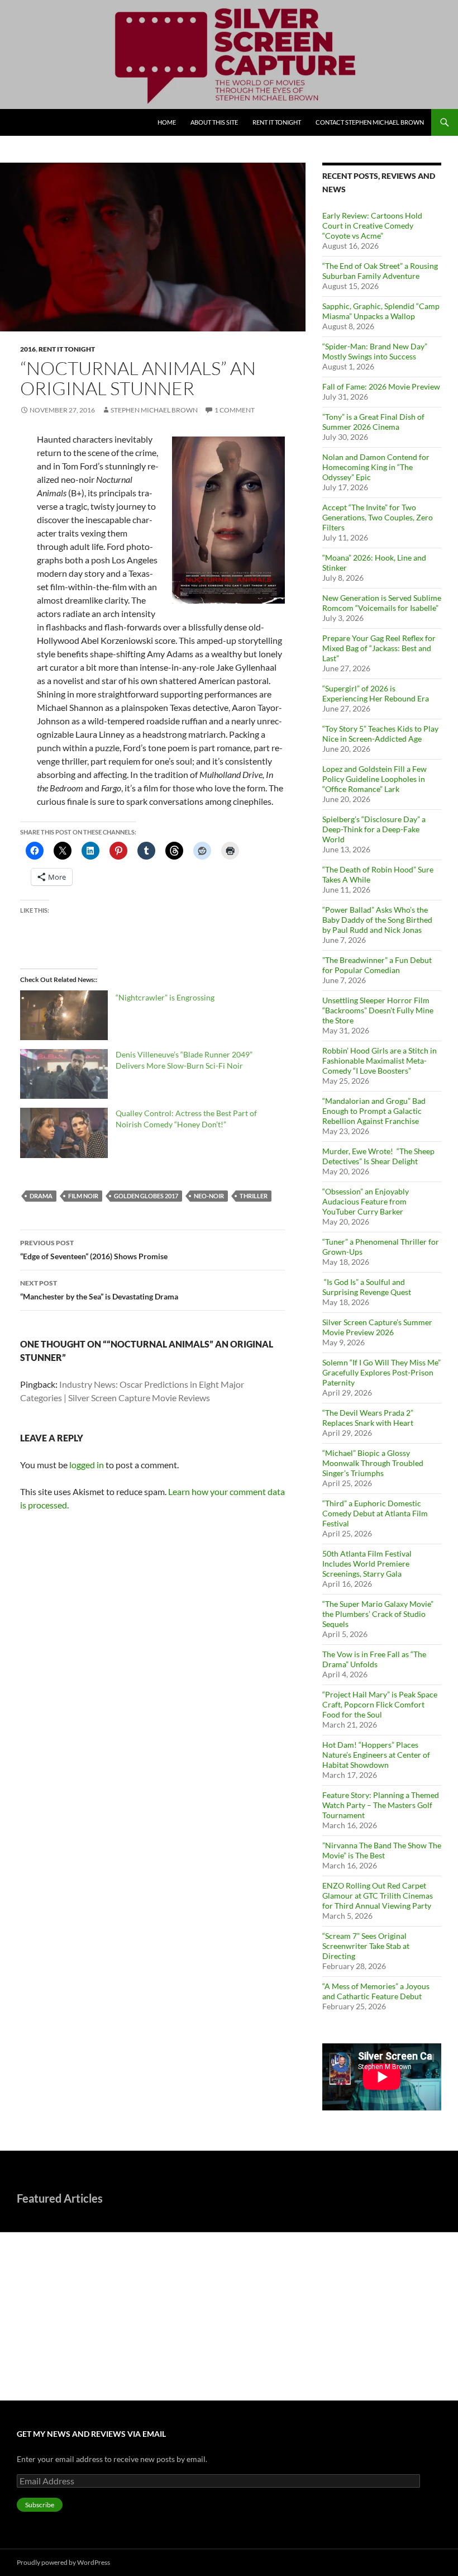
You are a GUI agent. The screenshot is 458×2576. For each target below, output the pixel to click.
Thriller (254, 1196)
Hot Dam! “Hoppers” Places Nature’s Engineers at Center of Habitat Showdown (376, 1755)
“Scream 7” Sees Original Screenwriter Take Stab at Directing (366, 1946)
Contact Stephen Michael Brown (370, 122)
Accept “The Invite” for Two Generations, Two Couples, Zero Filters (378, 517)
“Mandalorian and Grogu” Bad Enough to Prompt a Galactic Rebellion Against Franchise (374, 1111)
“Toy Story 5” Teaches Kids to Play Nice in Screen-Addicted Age (380, 734)
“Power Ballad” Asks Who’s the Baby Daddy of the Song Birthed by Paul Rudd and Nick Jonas (377, 920)
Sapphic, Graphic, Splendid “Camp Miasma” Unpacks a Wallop (381, 311)
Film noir (83, 1196)
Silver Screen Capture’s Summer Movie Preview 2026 (377, 1327)
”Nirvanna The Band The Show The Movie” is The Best (382, 1850)
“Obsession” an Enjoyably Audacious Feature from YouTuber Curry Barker (366, 1201)
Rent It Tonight (277, 122)
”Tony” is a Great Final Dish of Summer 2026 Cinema (373, 422)
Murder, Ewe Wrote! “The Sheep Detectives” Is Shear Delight (378, 1156)
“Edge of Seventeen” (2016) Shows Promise (94, 1250)
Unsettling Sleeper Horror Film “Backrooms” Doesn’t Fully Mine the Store (378, 1010)
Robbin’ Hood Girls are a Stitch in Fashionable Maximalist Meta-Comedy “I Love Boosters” (380, 1061)
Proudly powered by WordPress (63, 2562)
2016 (28, 349)
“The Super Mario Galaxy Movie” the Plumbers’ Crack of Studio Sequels (378, 1614)
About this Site (214, 122)
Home (167, 122)
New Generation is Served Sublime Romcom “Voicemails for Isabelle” (382, 603)
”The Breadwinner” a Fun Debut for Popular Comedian (377, 965)
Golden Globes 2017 (146, 1196)
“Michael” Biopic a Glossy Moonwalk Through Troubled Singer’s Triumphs (373, 1463)
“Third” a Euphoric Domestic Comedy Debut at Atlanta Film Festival (375, 1513)
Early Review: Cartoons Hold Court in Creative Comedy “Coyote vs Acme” (372, 226)
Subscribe (40, 2505)
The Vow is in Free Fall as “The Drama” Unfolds (374, 1659)
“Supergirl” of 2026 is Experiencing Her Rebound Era (376, 693)
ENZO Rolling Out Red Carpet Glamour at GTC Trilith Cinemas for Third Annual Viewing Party (378, 1896)
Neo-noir (209, 1196)
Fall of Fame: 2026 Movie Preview (381, 386)
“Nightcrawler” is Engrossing (165, 997)
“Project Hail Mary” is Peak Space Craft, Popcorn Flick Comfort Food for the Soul (380, 1704)
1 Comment (235, 410)
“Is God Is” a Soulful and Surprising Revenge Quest (368, 1287)
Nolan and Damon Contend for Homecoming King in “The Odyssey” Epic (376, 467)
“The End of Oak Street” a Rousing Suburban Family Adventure (380, 271)
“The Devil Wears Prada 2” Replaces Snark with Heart (368, 1418)
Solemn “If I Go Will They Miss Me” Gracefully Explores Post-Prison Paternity (381, 1372)
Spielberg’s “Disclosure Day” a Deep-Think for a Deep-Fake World (374, 829)
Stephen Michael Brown (154, 410)
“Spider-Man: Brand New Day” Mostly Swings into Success (375, 351)
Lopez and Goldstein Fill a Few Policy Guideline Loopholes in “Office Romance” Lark (374, 779)
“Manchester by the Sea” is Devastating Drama (99, 1290)
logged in (87, 1465)
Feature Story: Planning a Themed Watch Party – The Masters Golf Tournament (381, 1805)
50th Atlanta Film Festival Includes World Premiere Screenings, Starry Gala (367, 1564)
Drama (41, 1196)
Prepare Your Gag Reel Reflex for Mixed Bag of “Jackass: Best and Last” (379, 648)
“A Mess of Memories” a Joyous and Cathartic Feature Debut (376, 1991)
